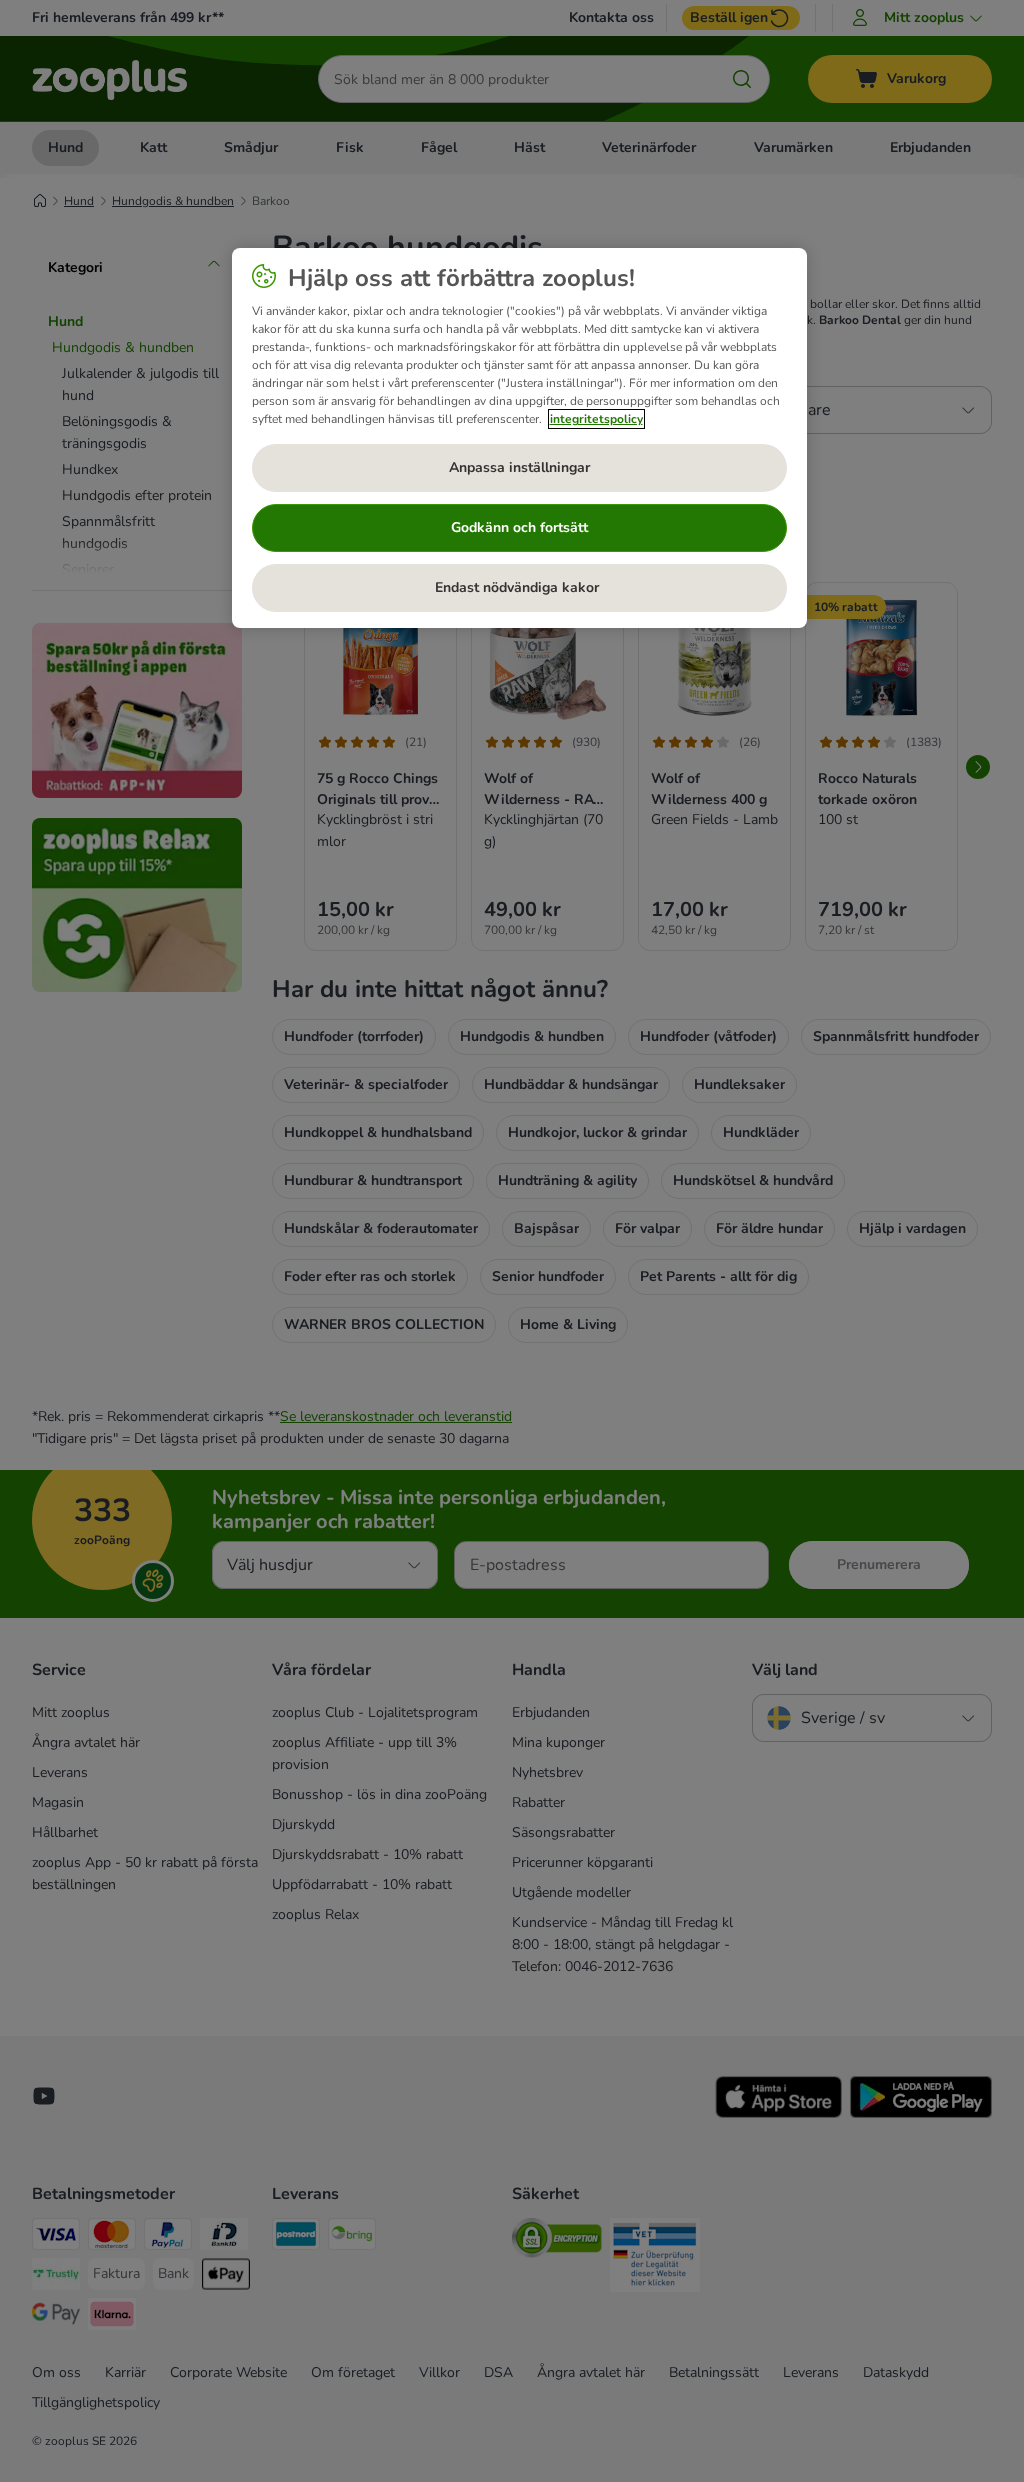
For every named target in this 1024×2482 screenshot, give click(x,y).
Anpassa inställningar (519, 467)
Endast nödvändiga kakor (519, 587)
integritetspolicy (596, 419)
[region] (519, 438)
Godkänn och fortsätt (519, 527)
